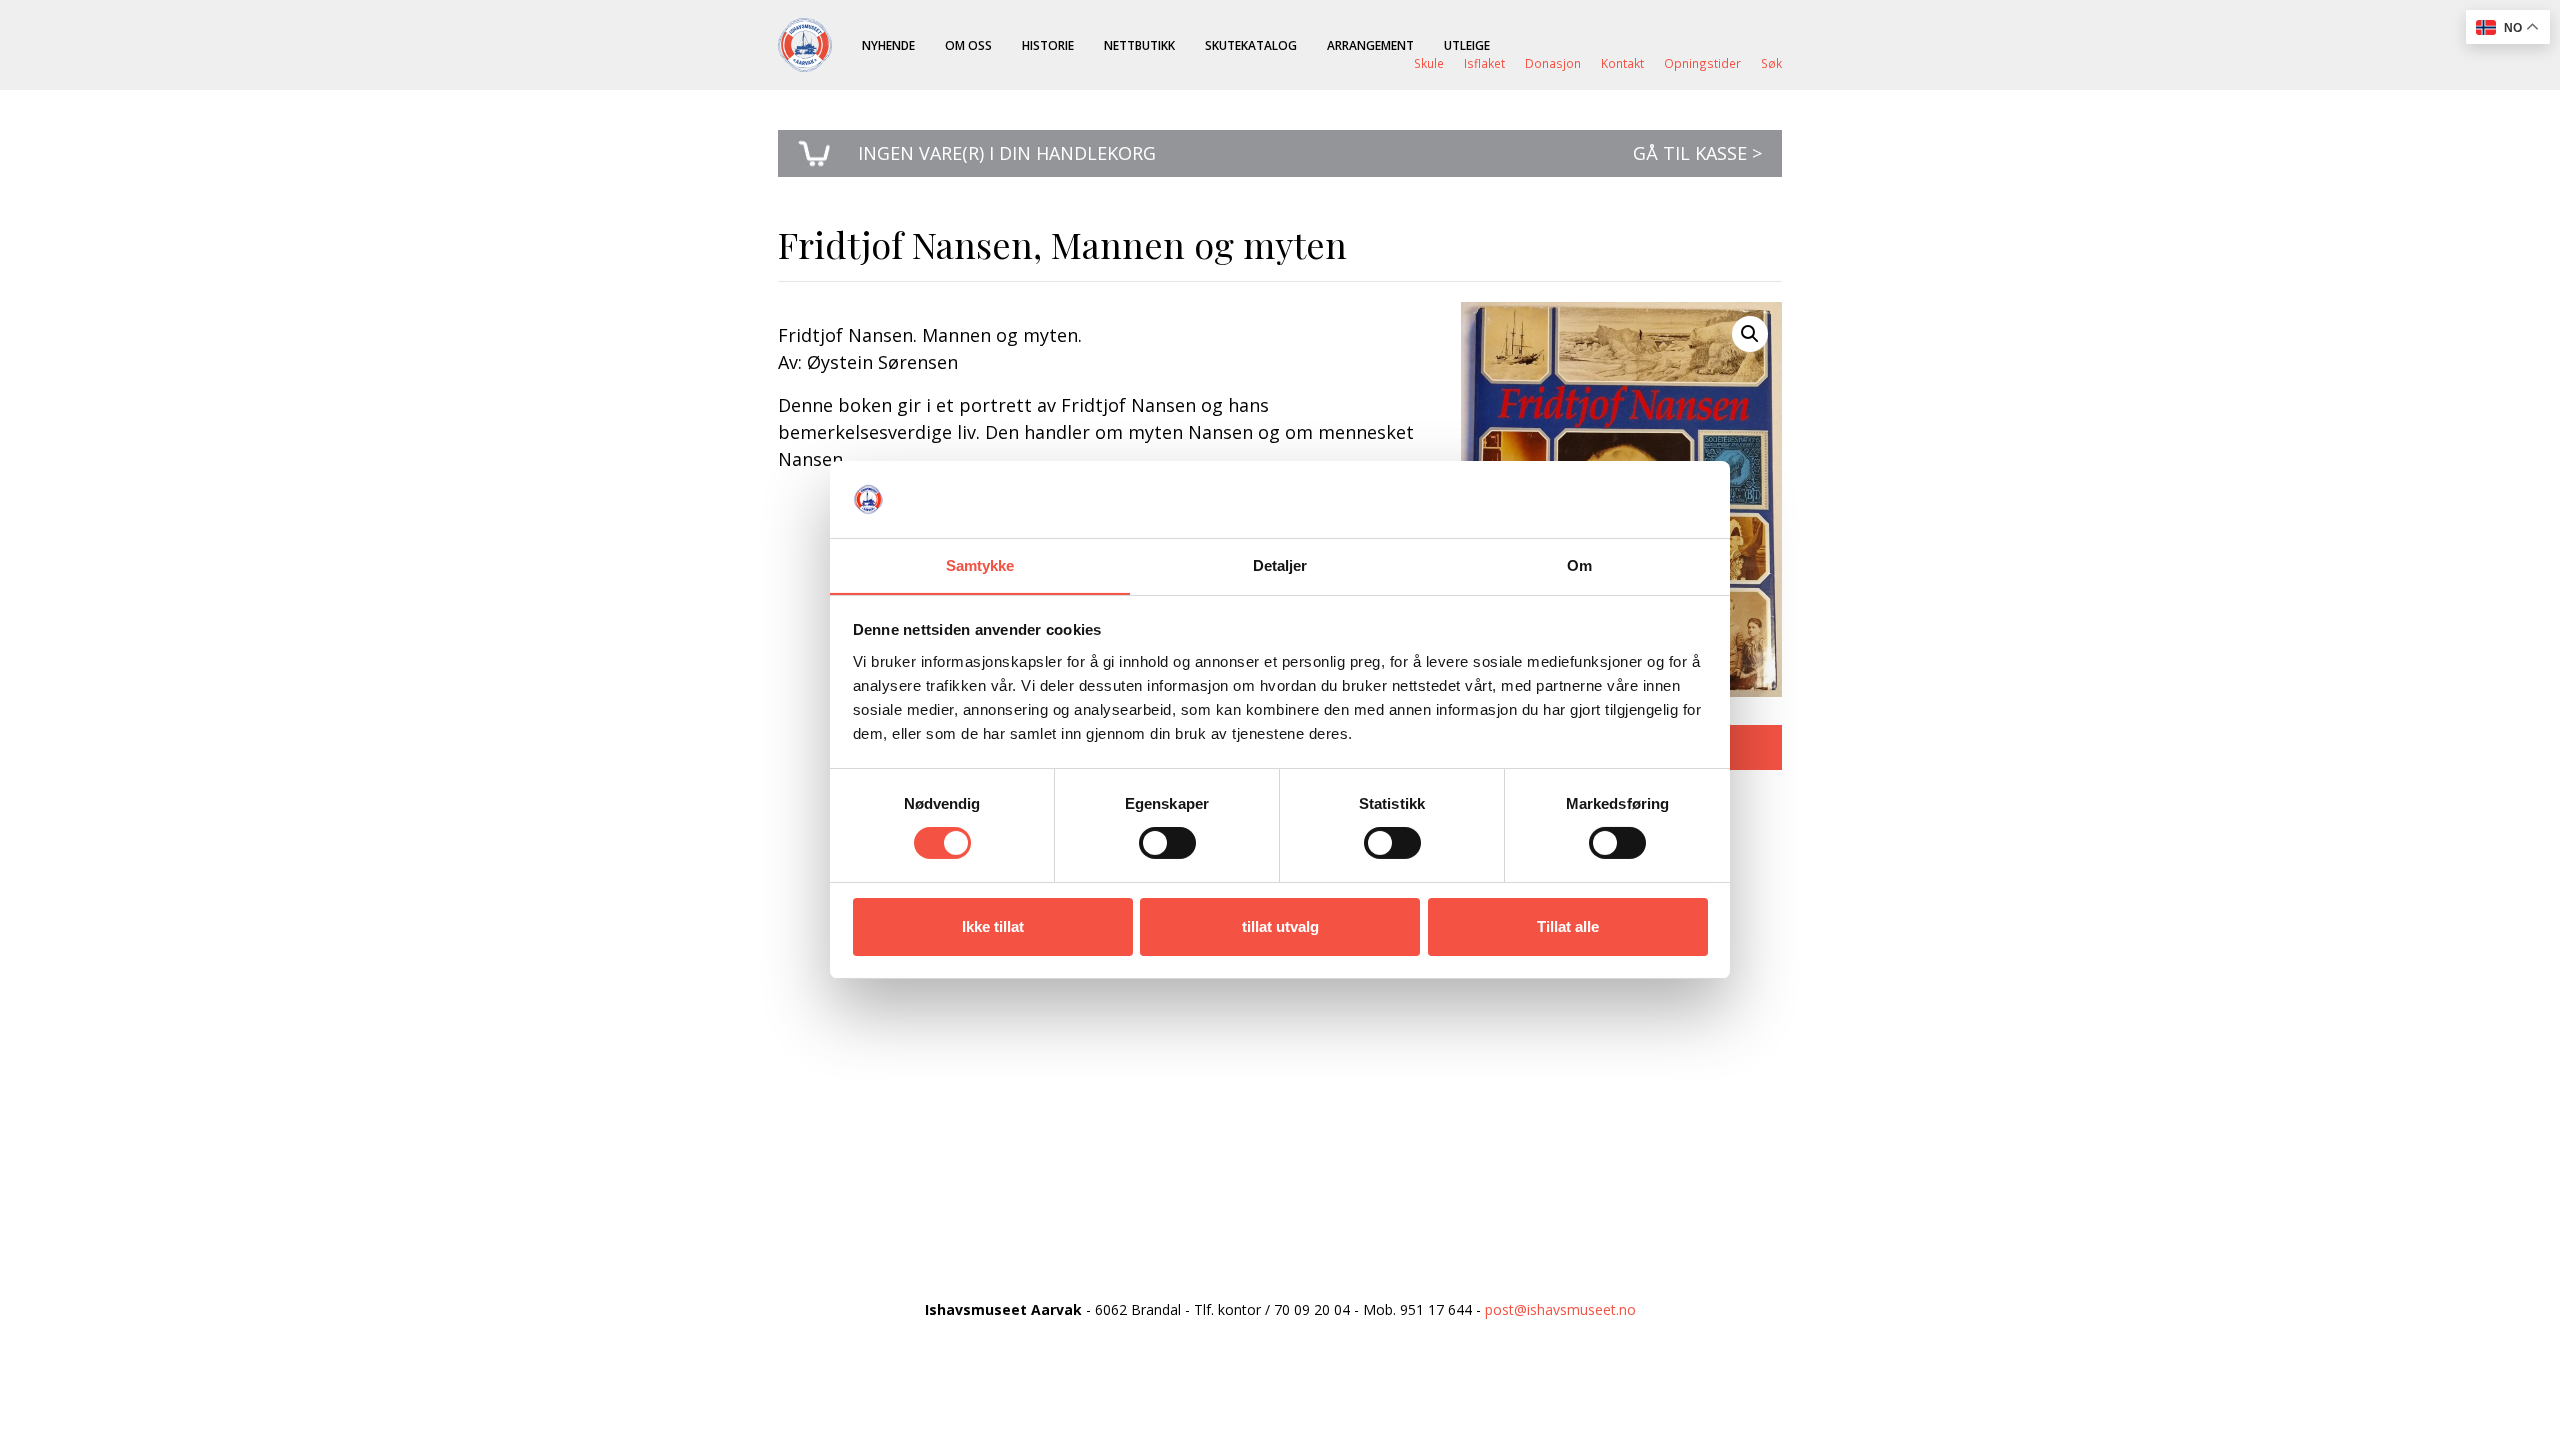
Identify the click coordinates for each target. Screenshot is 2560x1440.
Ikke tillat (993, 926)
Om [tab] (1579, 565)
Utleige (1467, 45)
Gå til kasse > (1697, 153)
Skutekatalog (1251, 45)
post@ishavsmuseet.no (1560, 1309)
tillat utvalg (1280, 926)
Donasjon (1553, 63)
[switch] (1167, 843)
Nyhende (888, 45)
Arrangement (1370, 45)
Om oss (968, 45)
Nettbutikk (1139, 45)
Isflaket (1484, 63)
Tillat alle (1568, 926)
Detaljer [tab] (1280, 565)
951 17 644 (1436, 1309)
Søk (1771, 63)
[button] (1750, 334)
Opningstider (1702, 63)
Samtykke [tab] (980, 565)
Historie (1048, 45)
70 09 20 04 (1312, 1309)
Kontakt (1622, 63)
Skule (1429, 63)
